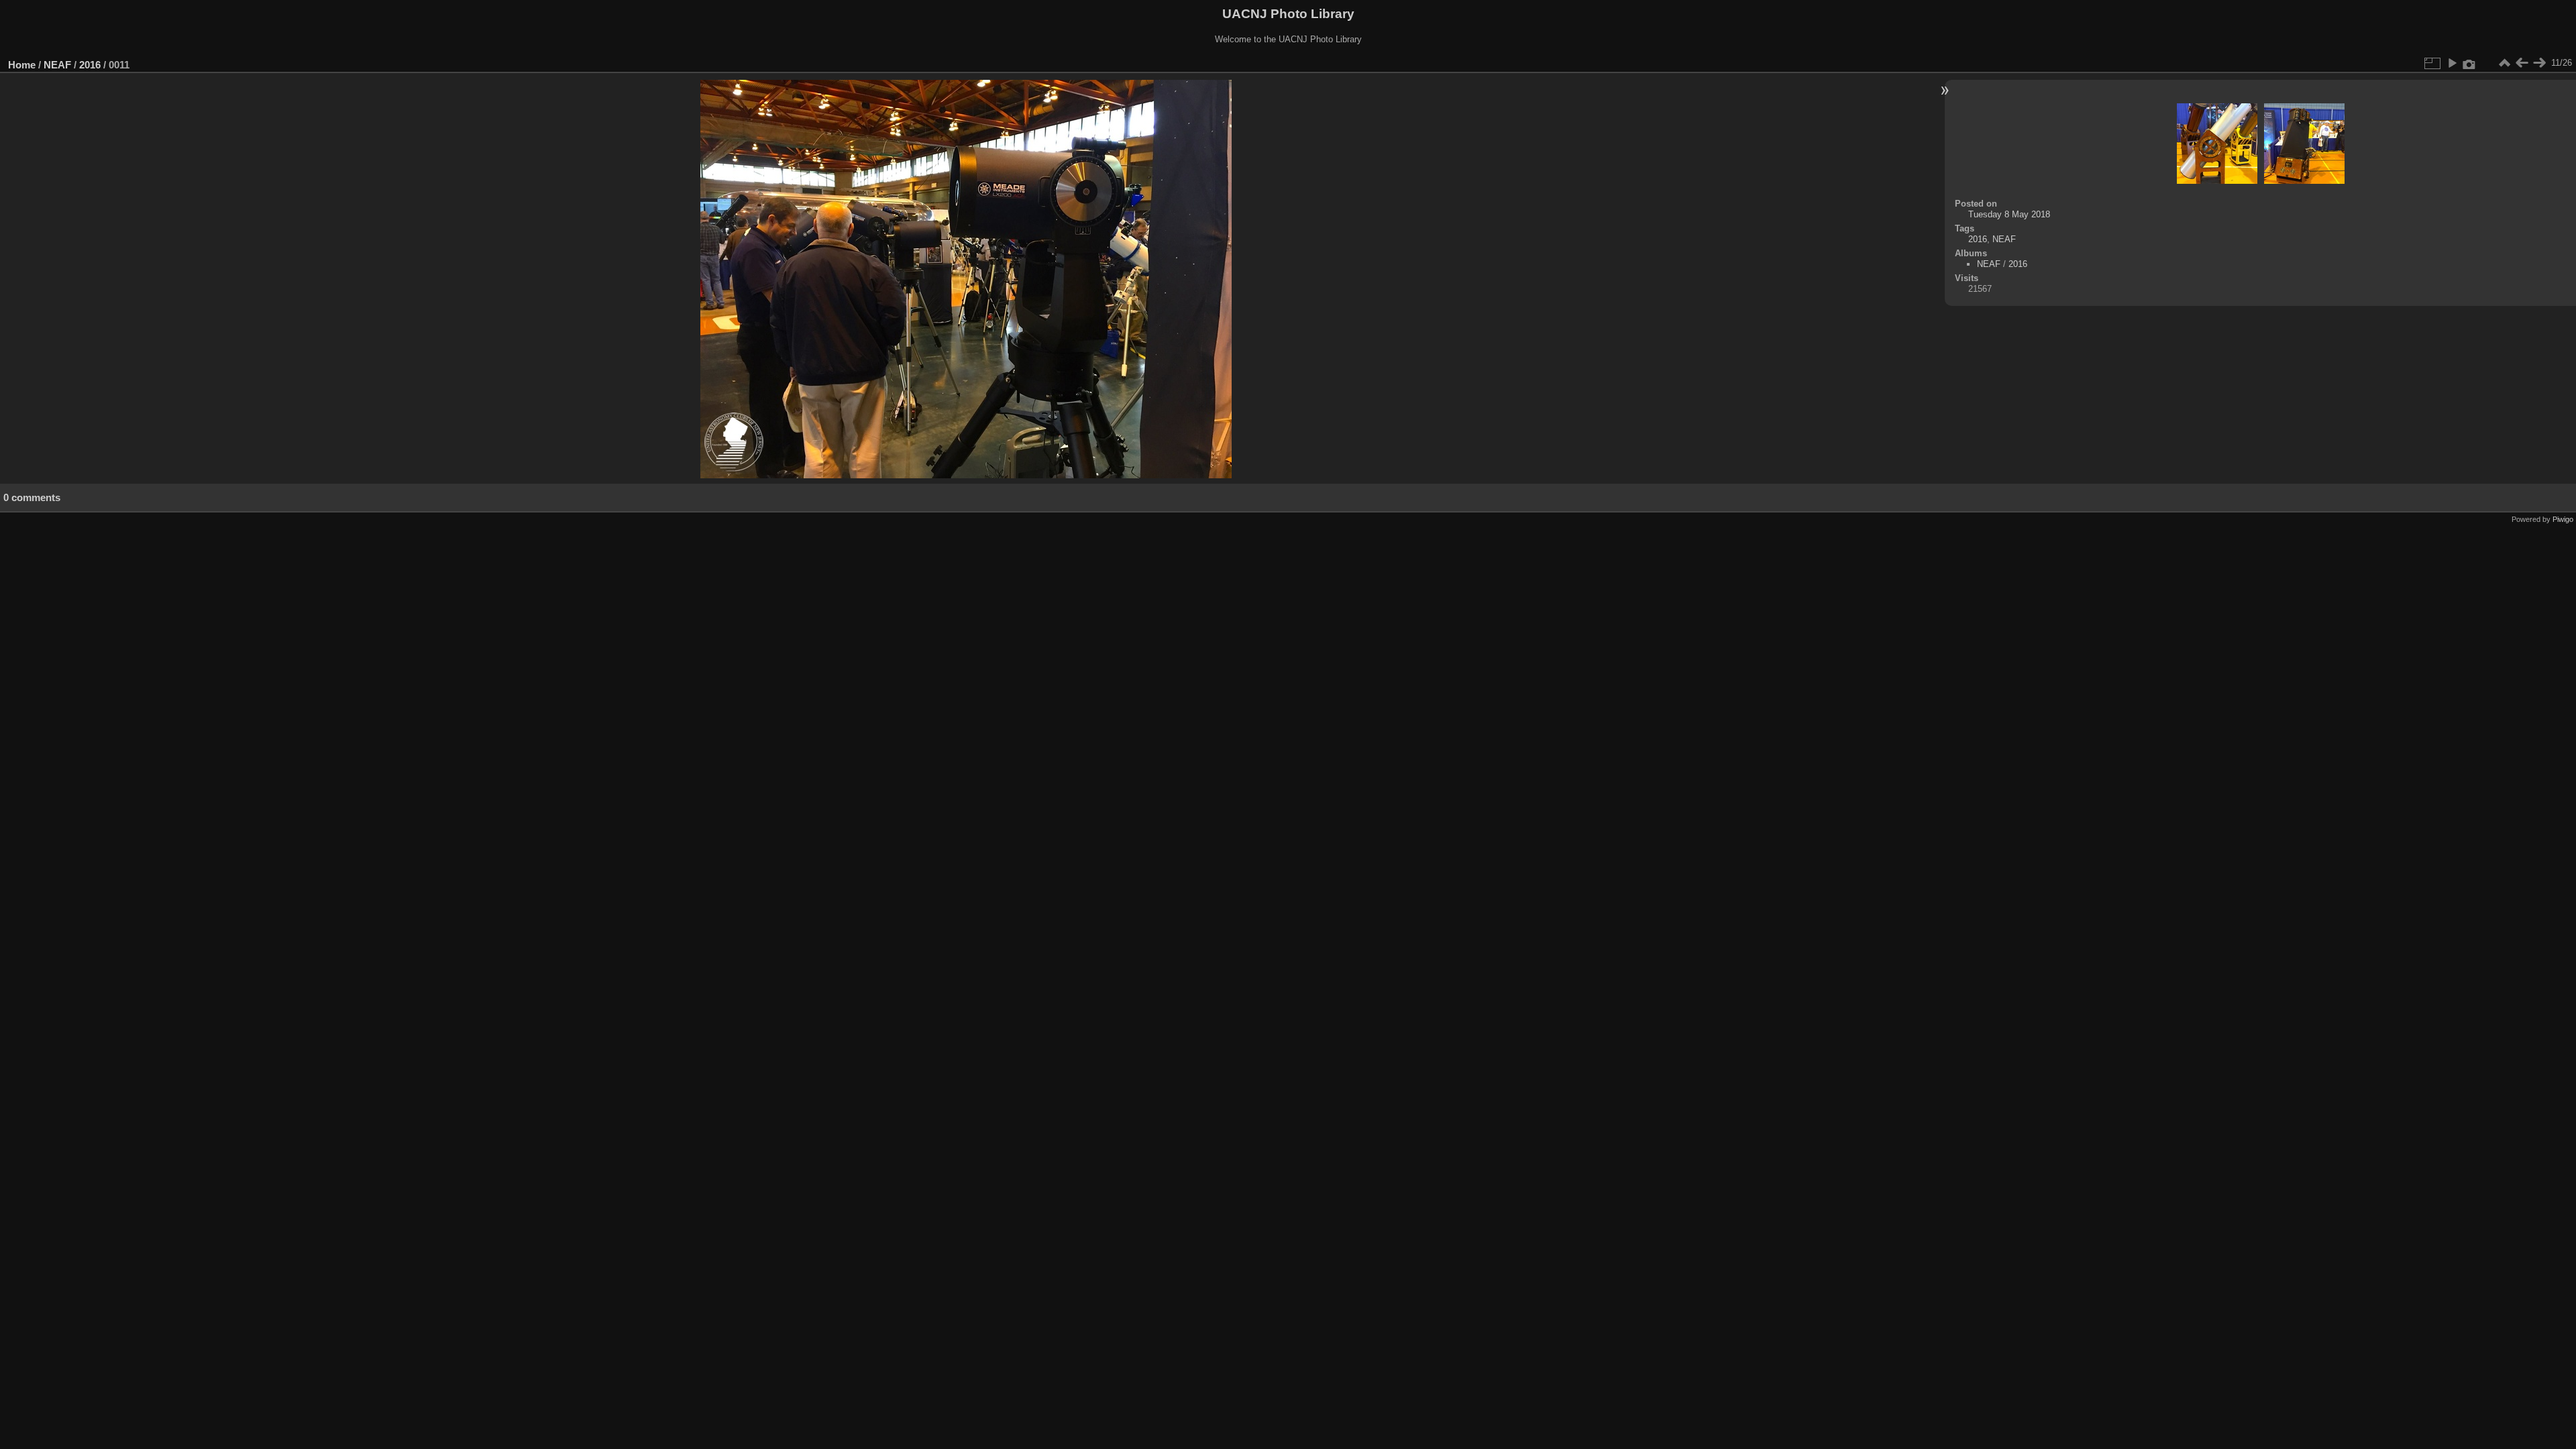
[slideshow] (2452, 63)
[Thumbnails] (2504, 63)
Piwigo (2563, 519)
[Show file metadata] (2469, 63)
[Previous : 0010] (2522, 63)
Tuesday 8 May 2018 (2009, 214)
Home (22, 65)
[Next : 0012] (2539, 63)
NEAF (57, 65)
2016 (90, 65)
